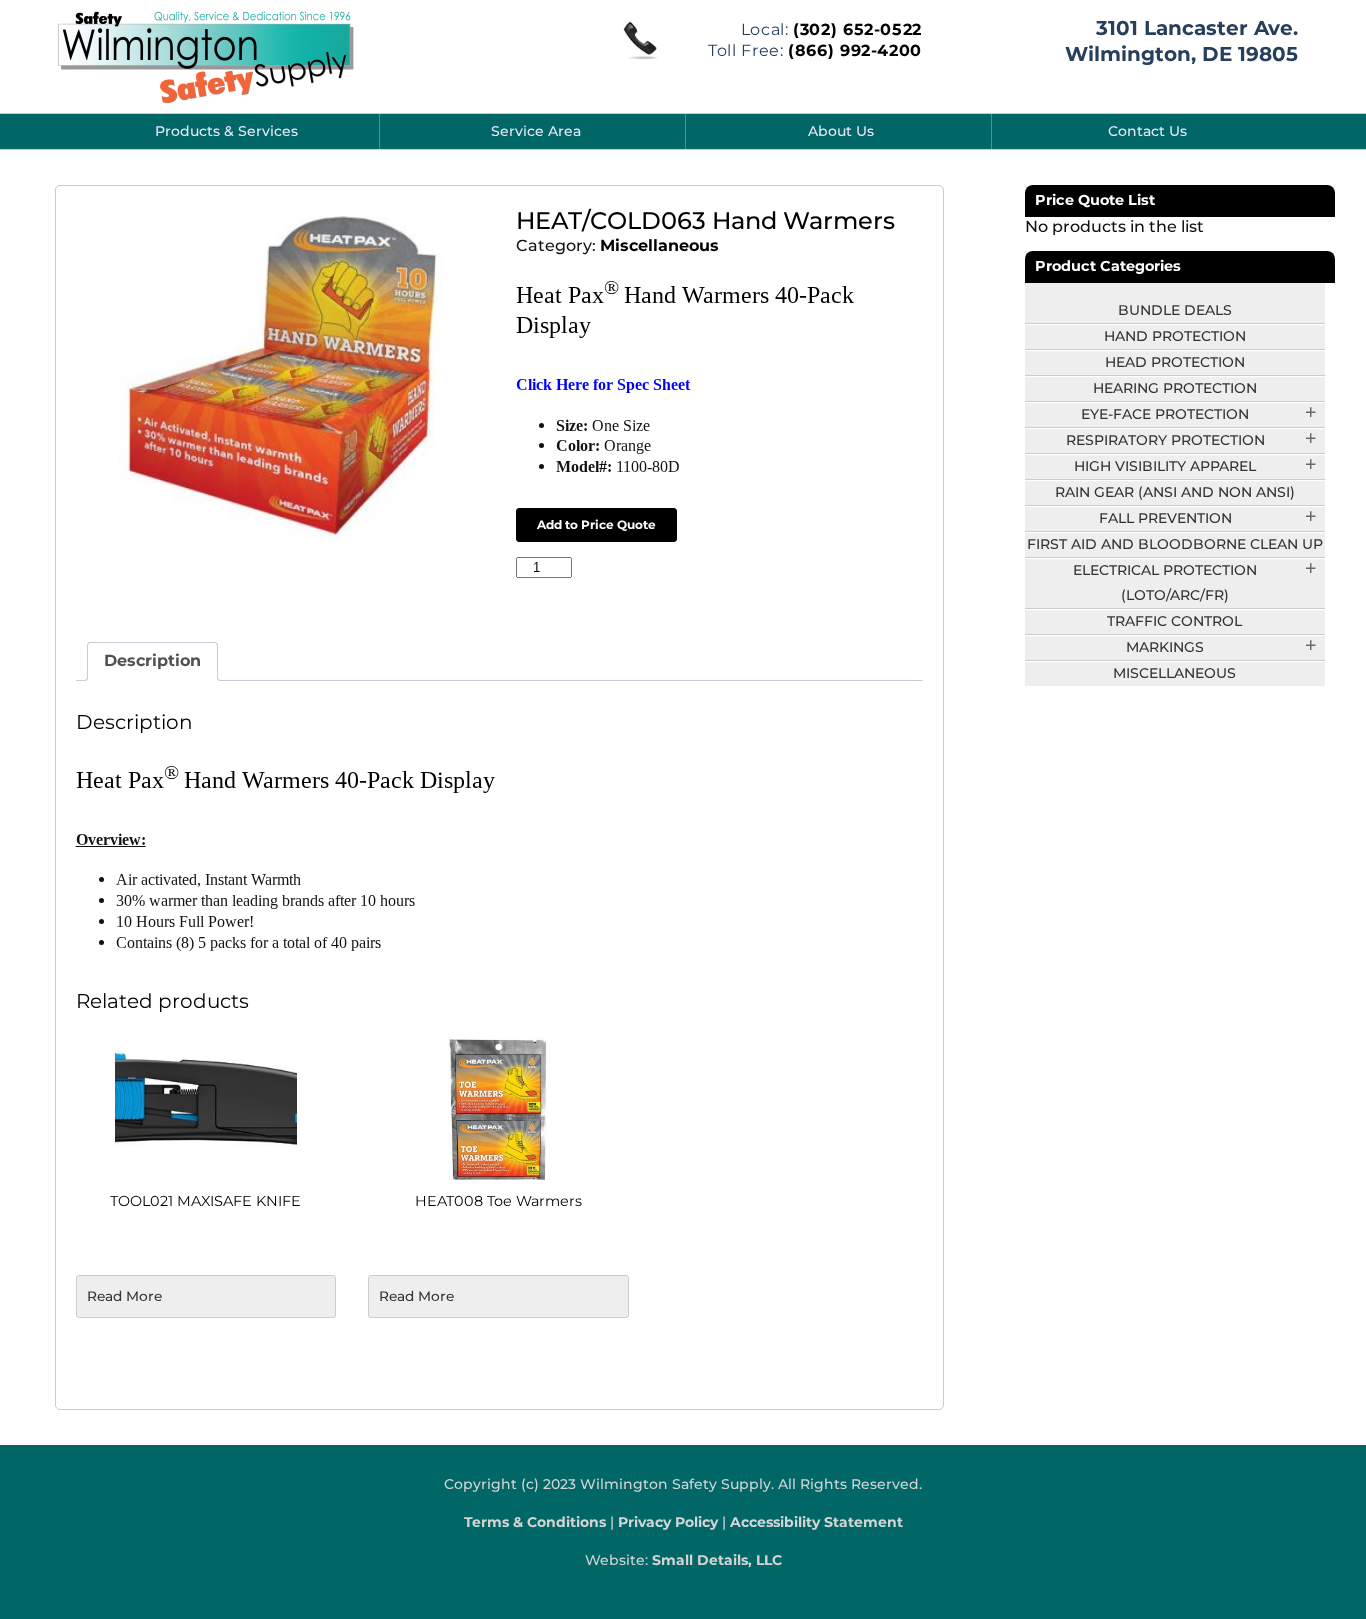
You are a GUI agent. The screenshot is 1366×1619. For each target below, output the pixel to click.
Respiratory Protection (1165, 440)
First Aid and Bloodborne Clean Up (1175, 544)
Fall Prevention (1165, 518)
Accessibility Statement (816, 1522)
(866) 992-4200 (855, 50)
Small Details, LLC (717, 1560)
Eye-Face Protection (1165, 414)
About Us (841, 131)
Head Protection (1175, 362)
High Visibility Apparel (1165, 466)
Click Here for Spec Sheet (603, 384)
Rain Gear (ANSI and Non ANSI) (1175, 492)
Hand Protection (1175, 336)
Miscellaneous (659, 245)
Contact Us (1147, 131)
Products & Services (226, 131)
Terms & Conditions (535, 1522)
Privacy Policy (668, 1522)
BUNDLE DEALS (1175, 310)
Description (152, 660)
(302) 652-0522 (857, 29)
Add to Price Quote (596, 524)
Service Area (536, 131)
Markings (1165, 647)
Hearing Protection (1175, 388)
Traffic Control (1174, 621)
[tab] (152, 661)
